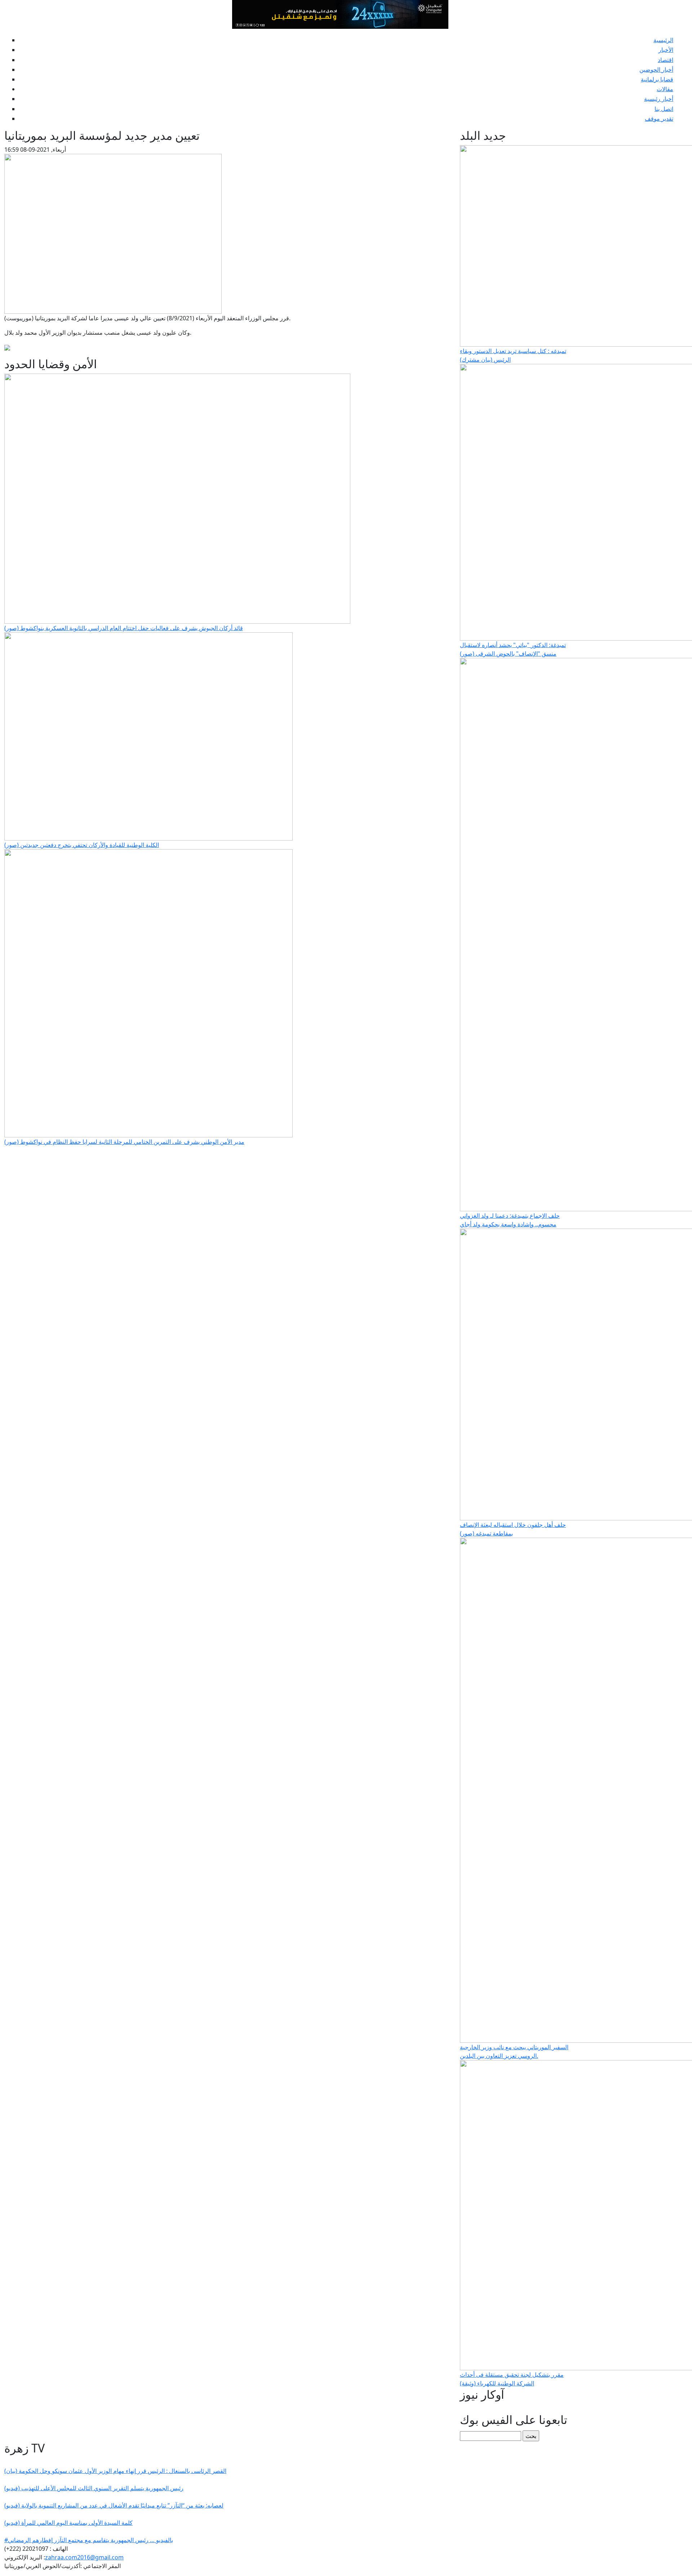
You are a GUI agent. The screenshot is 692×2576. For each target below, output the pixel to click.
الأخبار (666, 50)
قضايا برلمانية (657, 79)
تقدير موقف (659, 119)
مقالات (665, 89)
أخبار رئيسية (659, 99)
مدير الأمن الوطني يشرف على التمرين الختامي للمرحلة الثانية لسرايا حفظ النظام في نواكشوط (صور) (124, 1142)
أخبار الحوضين (656, 70)
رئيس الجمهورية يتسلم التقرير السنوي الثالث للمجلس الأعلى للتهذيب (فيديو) (94, 2488)
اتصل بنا (664, 109)
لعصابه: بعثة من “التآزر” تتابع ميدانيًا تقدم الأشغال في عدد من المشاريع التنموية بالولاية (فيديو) (114, 2505)
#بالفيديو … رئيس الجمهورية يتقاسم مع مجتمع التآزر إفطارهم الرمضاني (89, 2540)
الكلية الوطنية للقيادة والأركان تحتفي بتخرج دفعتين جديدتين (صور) (82, 845)
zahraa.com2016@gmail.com (84, 2557)
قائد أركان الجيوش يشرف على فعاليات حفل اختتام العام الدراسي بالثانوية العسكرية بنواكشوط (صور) (124, 628)
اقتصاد (666, 60)
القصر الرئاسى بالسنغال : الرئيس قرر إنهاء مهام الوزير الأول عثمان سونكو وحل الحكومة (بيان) (115, 2471)
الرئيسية (663, 40)
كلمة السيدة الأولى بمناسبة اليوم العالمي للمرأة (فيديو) (68, 2523)
